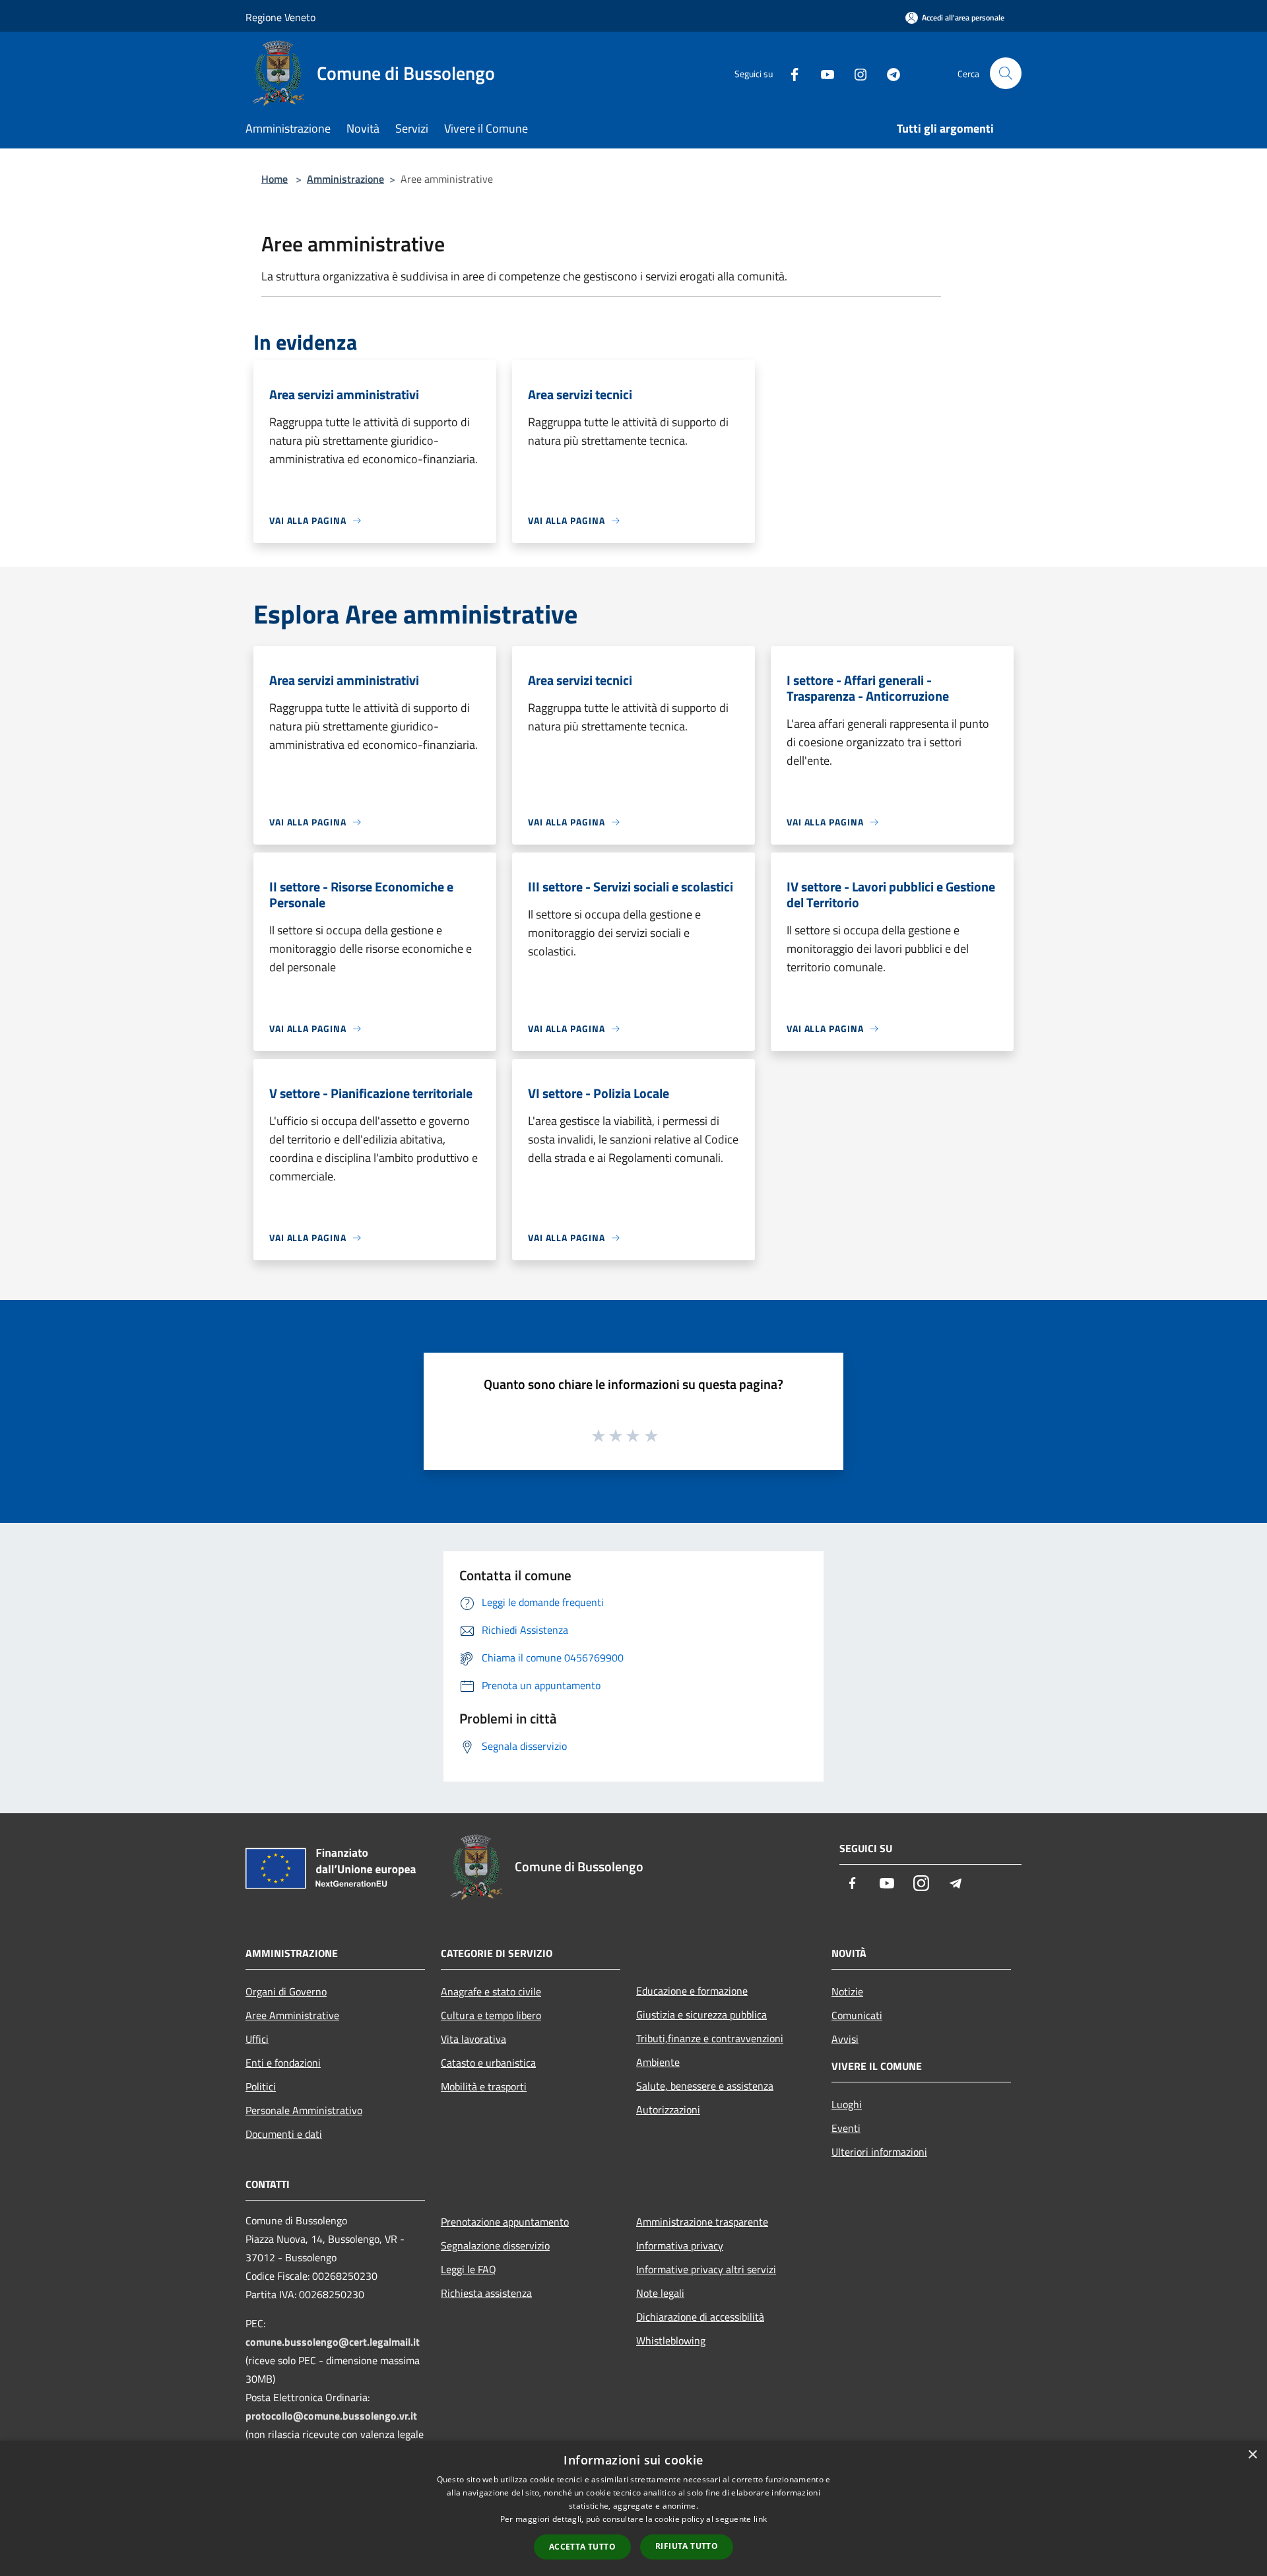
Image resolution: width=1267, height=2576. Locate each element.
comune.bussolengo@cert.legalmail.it (333, 2342)
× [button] (1252, 2455)
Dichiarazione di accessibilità (700, 2317)
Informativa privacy (680, 2245)
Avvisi (845, 2039)
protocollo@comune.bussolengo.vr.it (331, 2416)
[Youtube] (822, 73)
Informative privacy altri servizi (706, 2269)
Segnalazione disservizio (495, 2245)
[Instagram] (855, 73)
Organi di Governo (286, 1991)
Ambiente (658, 2062)
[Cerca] (1006, 73)
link (760, 2519)
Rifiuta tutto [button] (687, 2546)
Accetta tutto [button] (582, 2547)
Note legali (660, 2293)
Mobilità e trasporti (484, 2086)
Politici (261, 2086)
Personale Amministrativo (304, 2110)
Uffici (257, 2039)
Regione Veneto (280, 17)
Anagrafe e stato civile (491, 1991)
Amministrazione (345, 179)
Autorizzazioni (668, 2109)
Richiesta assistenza (486, 2293)
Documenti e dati (284, 2134)
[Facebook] (789, 73)
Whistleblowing (671, 2340)
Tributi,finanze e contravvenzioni (710, 2038)
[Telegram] (888, 73)
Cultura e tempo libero (491, 2015)
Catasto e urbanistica (488, 2063)
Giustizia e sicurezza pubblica (701, 2014)
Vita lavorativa (473, 2039)
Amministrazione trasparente (702, 2222)
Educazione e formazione (692, 1991)
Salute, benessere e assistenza (705, 2086)
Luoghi (847, 2104)
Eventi (846, 2128)
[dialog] (633, 2508)
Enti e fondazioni (283, 2063)
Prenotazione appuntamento (505, 2222)
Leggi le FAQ (469, 2269)
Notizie (847, 1991)
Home (275, 179)
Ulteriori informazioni (879, 2152)
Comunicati (857, 2015)
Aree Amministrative (292, 2015)
